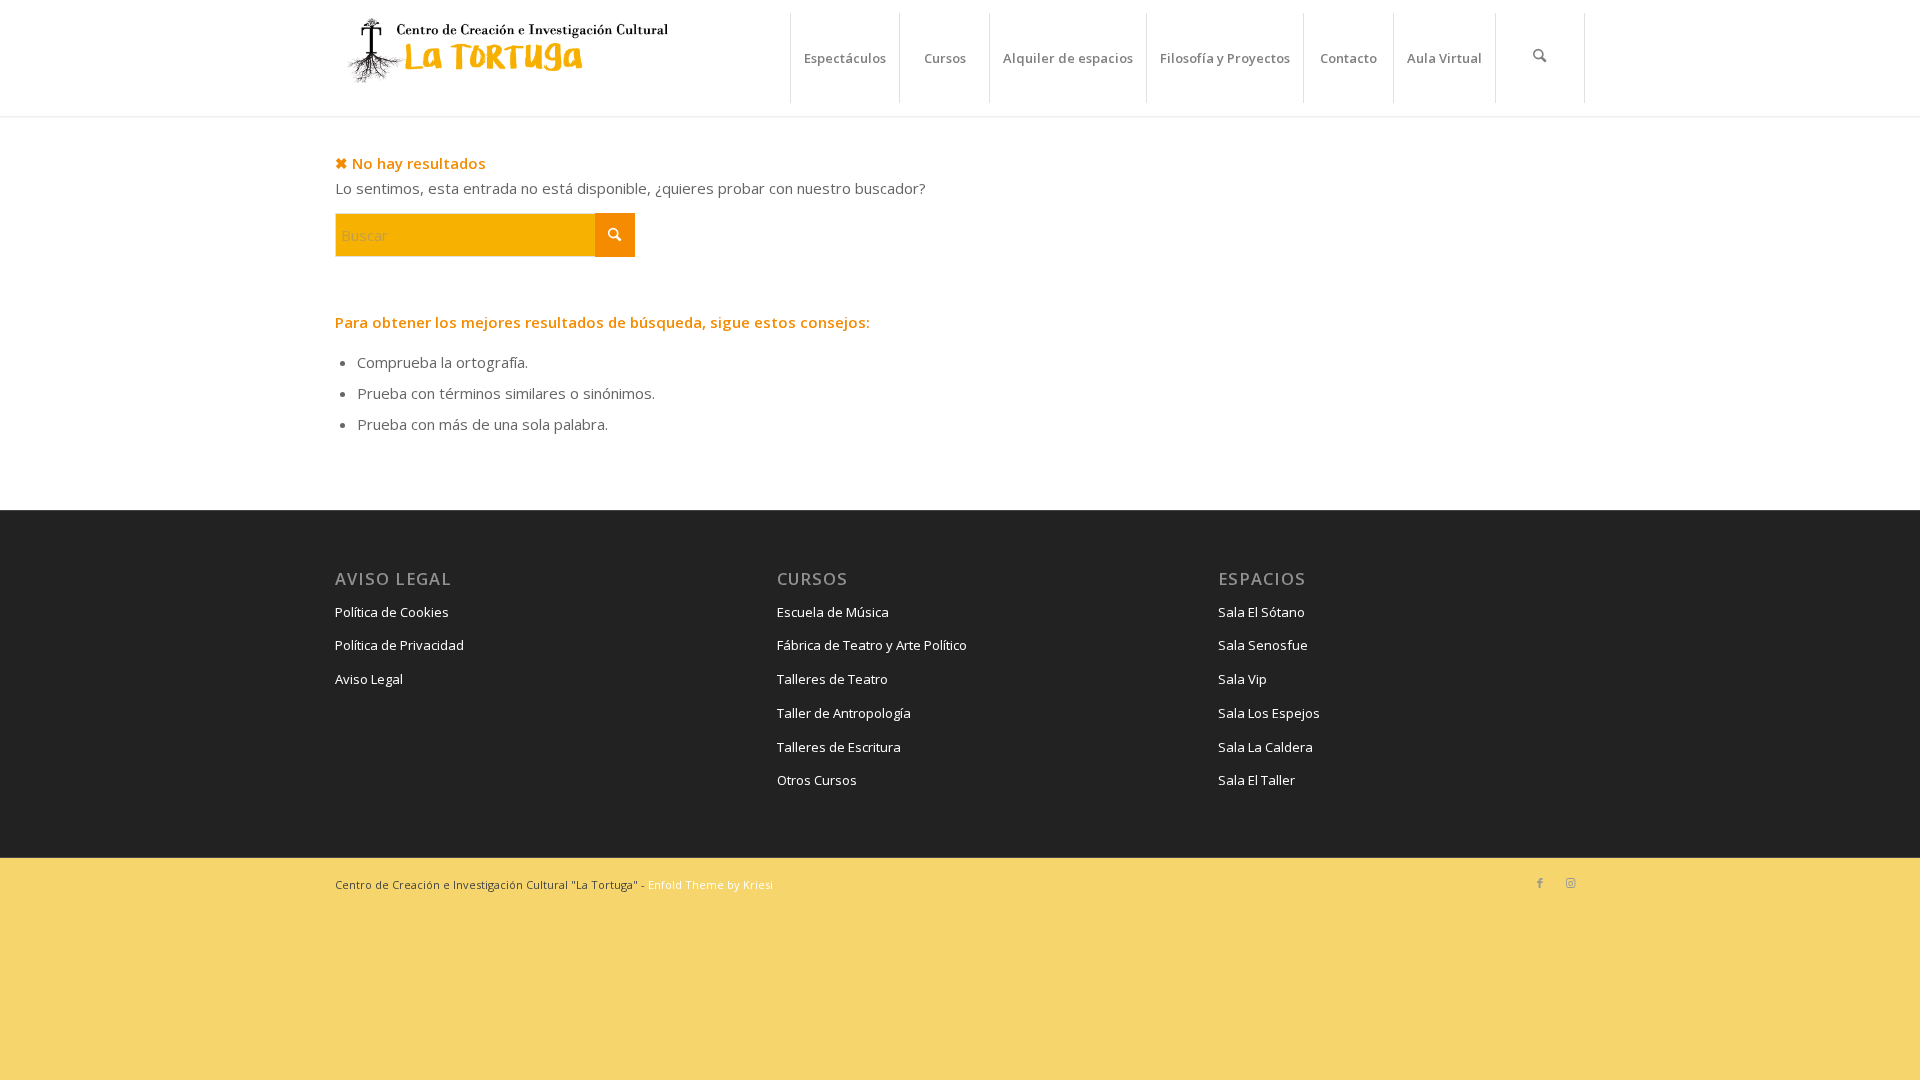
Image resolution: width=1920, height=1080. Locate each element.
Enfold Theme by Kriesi (710, 884)
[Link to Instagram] (1570, 883)
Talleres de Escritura (839, 747)
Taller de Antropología (844, 713)
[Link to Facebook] (1540, 883)
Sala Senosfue (1263, 645)
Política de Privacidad (399, 645)
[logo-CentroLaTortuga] (505, 58)
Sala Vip (1242, 679)
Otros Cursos (817, 780)
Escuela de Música (833, 612)
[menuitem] (844, 58)
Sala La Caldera (1265, 747)
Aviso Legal (369, 679)
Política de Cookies (392, 612)
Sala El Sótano (1261, 612)
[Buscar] (1540, 58)
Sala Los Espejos (1269, 713)
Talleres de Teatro (832, 679)
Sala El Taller (1256, 780)
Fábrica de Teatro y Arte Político (872, 645)
